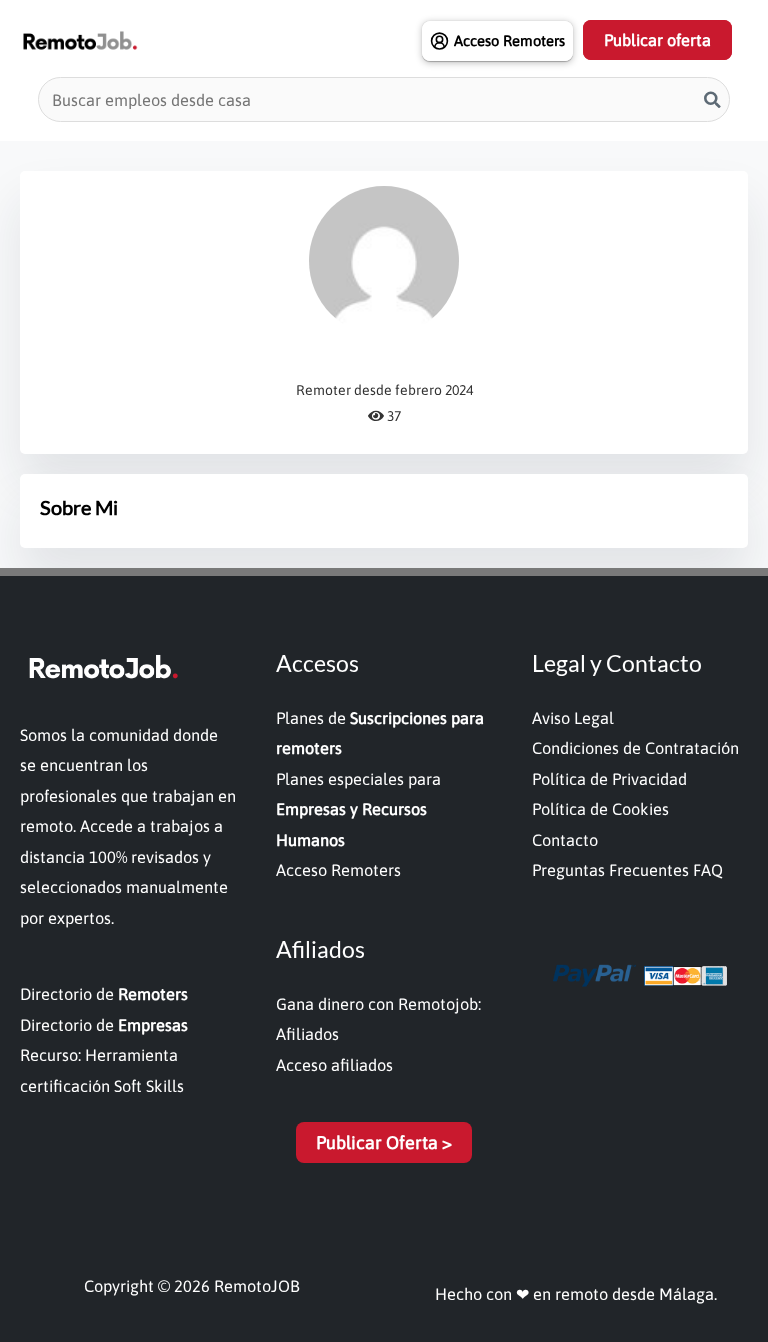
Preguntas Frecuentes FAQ (627, 870)
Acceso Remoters (338, 870)
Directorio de (104, 994)
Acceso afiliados (334, 1065)
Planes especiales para (358, 809)
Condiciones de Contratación (635, 748)
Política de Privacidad (609, 779)
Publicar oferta (657, 40)
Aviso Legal (573, 718)
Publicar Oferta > (384, 1142)
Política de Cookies (600, 809)
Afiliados (307, 1034)
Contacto (565, 840)
